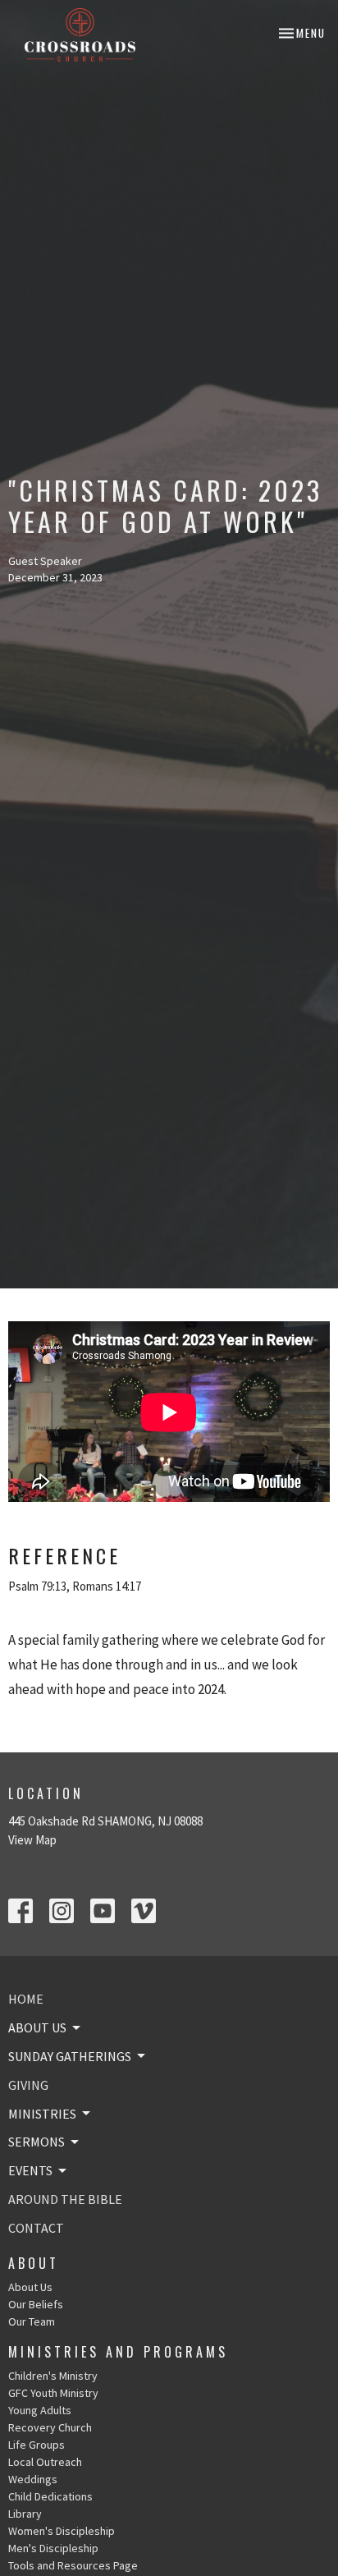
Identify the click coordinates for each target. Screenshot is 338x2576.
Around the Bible (65, 2199)
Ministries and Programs (118, 2352)
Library (25, 2514)
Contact (36, 2228)
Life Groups (37, 2445)
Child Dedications (50, 2496)
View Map (32, 1840)
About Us (30, 2287)
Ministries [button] (42, 2114)
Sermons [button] (37, 2142)
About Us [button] (37, 2027)
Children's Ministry (53, 2376)
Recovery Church (50, 2427)
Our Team (32, 2321)
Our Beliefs (36, 2304)
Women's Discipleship (62, 2531)
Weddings (33, 2479)
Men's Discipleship (53, 2548)
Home (26, 1999)
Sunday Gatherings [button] (70, 2056)
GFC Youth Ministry (53, 2393)
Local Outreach (45, 2462)
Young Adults (40, 2410)
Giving (28, 2085)
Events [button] (30, 2170)
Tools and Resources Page (73, 2565)
